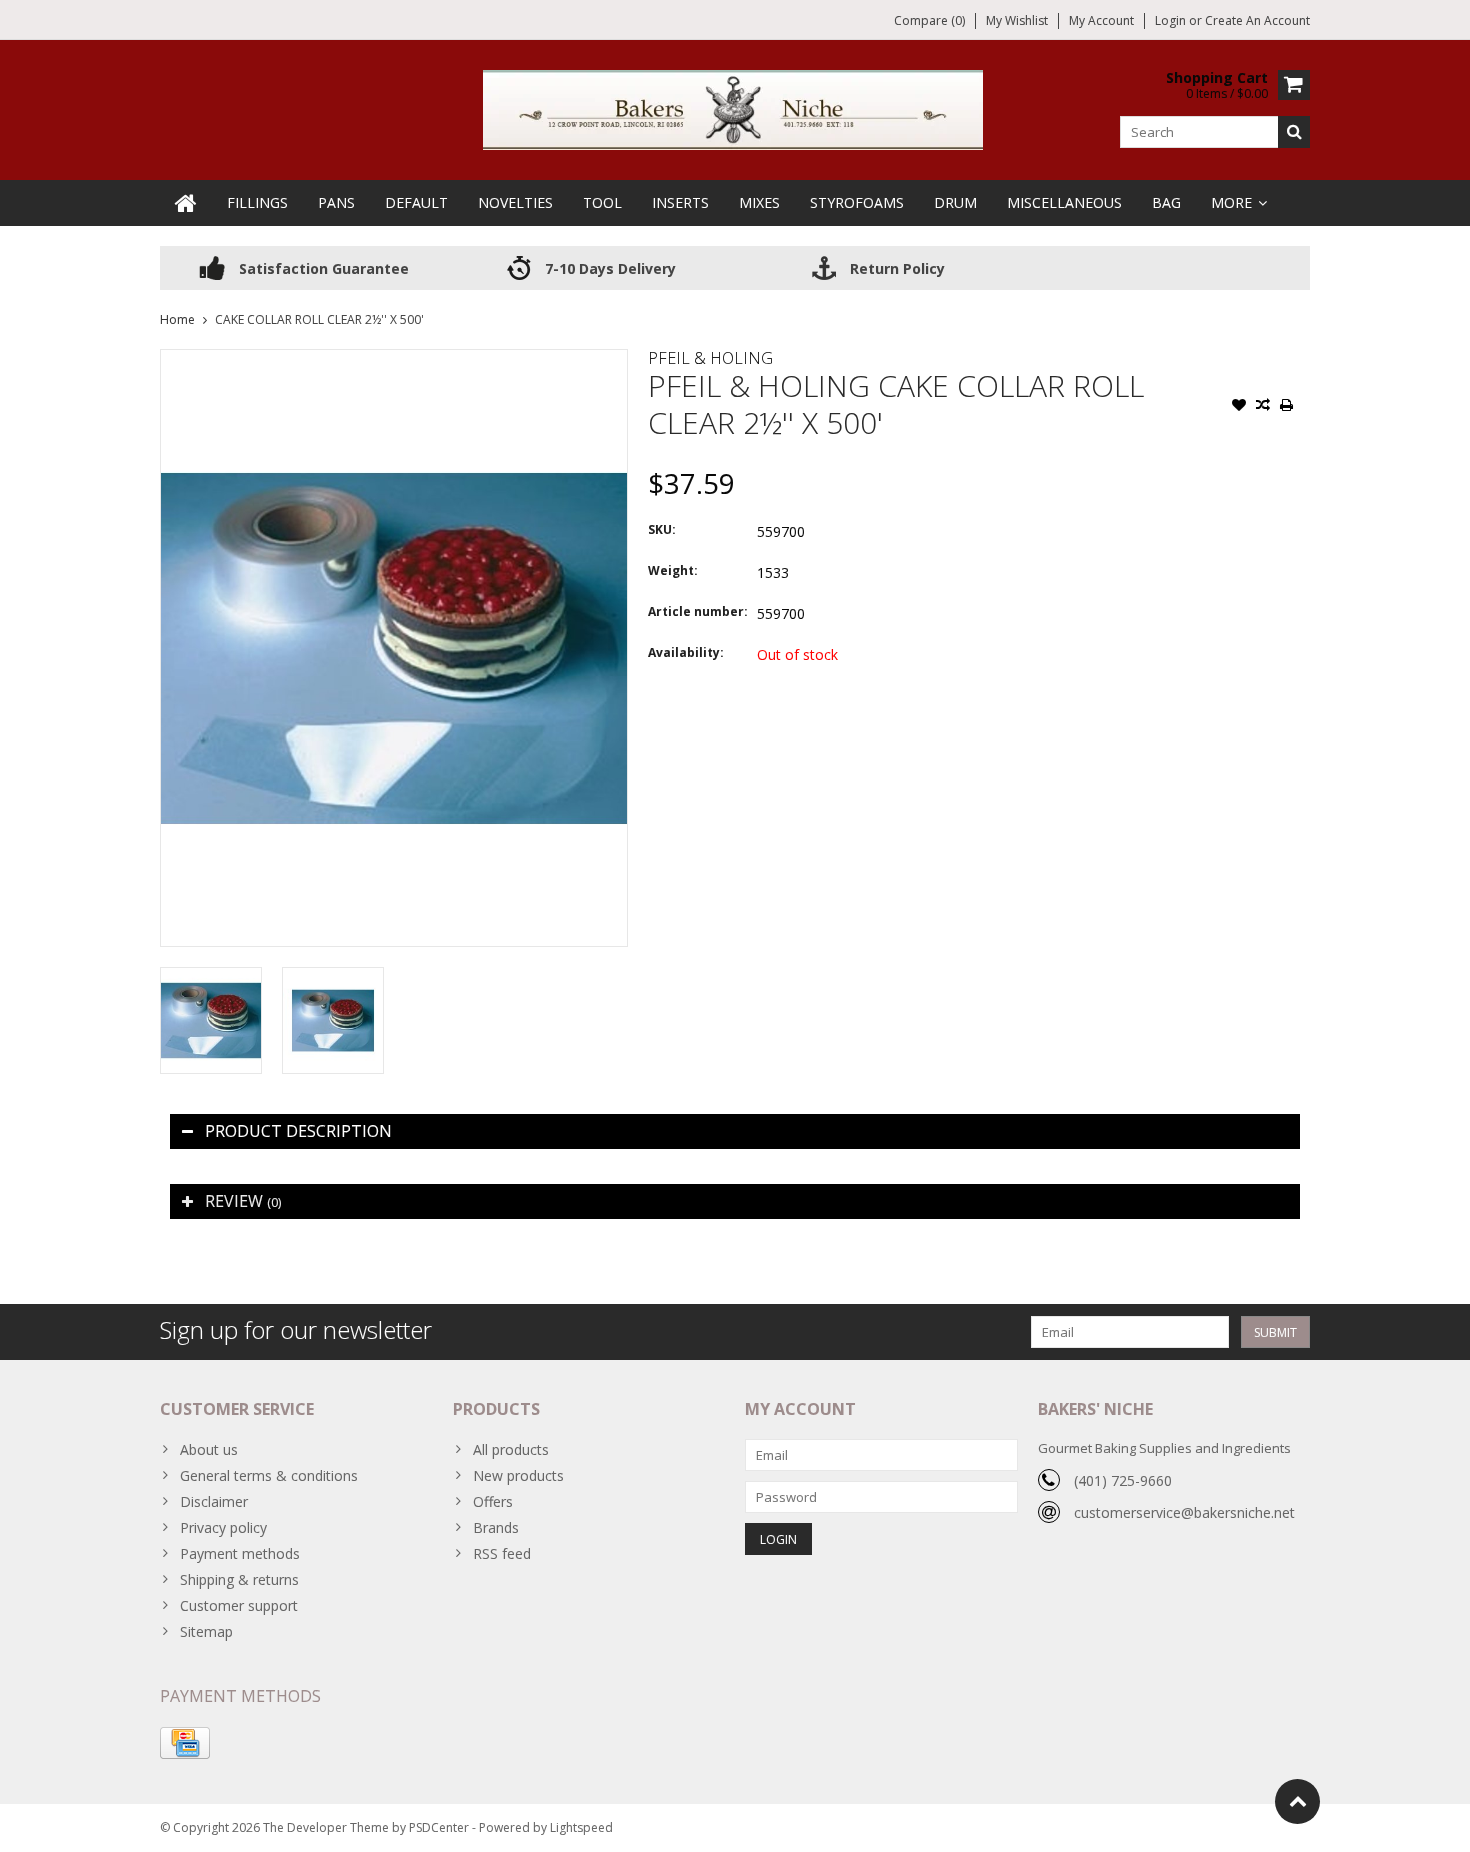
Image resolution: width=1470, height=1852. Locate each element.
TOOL (602, 202)
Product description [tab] (298, 1131)
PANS (336, 202)
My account (1101, 20)
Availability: (686, 652)
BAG (1166, 202)
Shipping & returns (239, 1579)
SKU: (662, 529)
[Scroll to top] (1297, 1801)
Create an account (1257, 20)
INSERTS (680, 202)
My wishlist (1017, 20)
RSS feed (502, 1553)
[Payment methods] (185, 1743)
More (1231, 202)
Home (177, 319)
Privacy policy (223, 1527)
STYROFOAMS (857, 202)
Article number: (698, 611)
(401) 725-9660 (1123, 1480)
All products (511, 1449)
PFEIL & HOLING (710, 358)
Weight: (673, 570)
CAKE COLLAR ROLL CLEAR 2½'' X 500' (319, 319)
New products (518, 1475)
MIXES (759, 202)
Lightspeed (581, 1827)
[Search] (1294, 132)
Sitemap (206, 1631)
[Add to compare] (1263, 407)
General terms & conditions (269, 1475)
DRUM (955, 202)
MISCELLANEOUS (1064, 202)
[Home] (186, 203)
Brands (496, 1527)
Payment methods (240, 1553)
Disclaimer (214, 1501)
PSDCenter (439, 1827)
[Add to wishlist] (1239, 407)
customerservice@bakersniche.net (1184, 1512)
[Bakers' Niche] (735, 108)
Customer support (239, 1605)
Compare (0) (929, 20)
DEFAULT (416, 202)
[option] (211, 1020)
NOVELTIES (515, 202)
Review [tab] (243, 1201)
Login (1172, 20)
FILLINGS (257, 202)
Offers (493, 1501)
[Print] (1287, 407)
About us (209, 1449)
